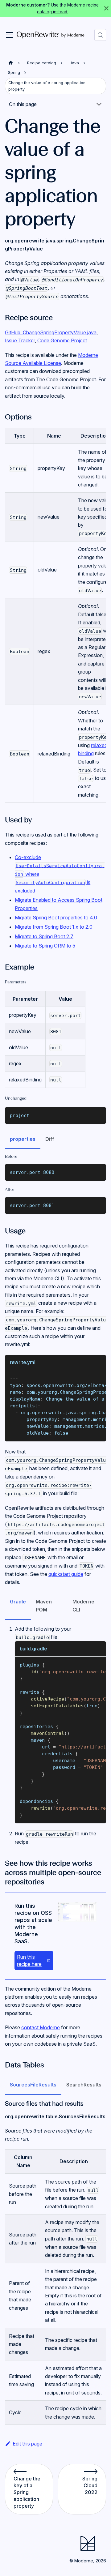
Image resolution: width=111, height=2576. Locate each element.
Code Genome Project (62, 340)
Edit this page (27, 2444)
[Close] (106, 9)
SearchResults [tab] (84, 2085)
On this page (23, 104)
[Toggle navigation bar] (10, 35)
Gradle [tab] (18, 1602)
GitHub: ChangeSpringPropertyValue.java (51, 332)
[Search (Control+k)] (100, 35)
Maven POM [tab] (44, 1606)
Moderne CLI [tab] (83, 1606)
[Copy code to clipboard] (99, 1115)
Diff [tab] (50, 1139)
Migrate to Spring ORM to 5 (45, 946)
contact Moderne (41, 2027)
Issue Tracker (20, 340)
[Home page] (11, 63)
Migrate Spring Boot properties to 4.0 (56, 918)
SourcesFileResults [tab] (33, 2085)
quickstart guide (66, 1574)
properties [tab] (23, 1139)
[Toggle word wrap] (87, 1378)
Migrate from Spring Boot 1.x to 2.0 (54, 927)
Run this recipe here (29, 1960)
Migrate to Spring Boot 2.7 (44, 936)
